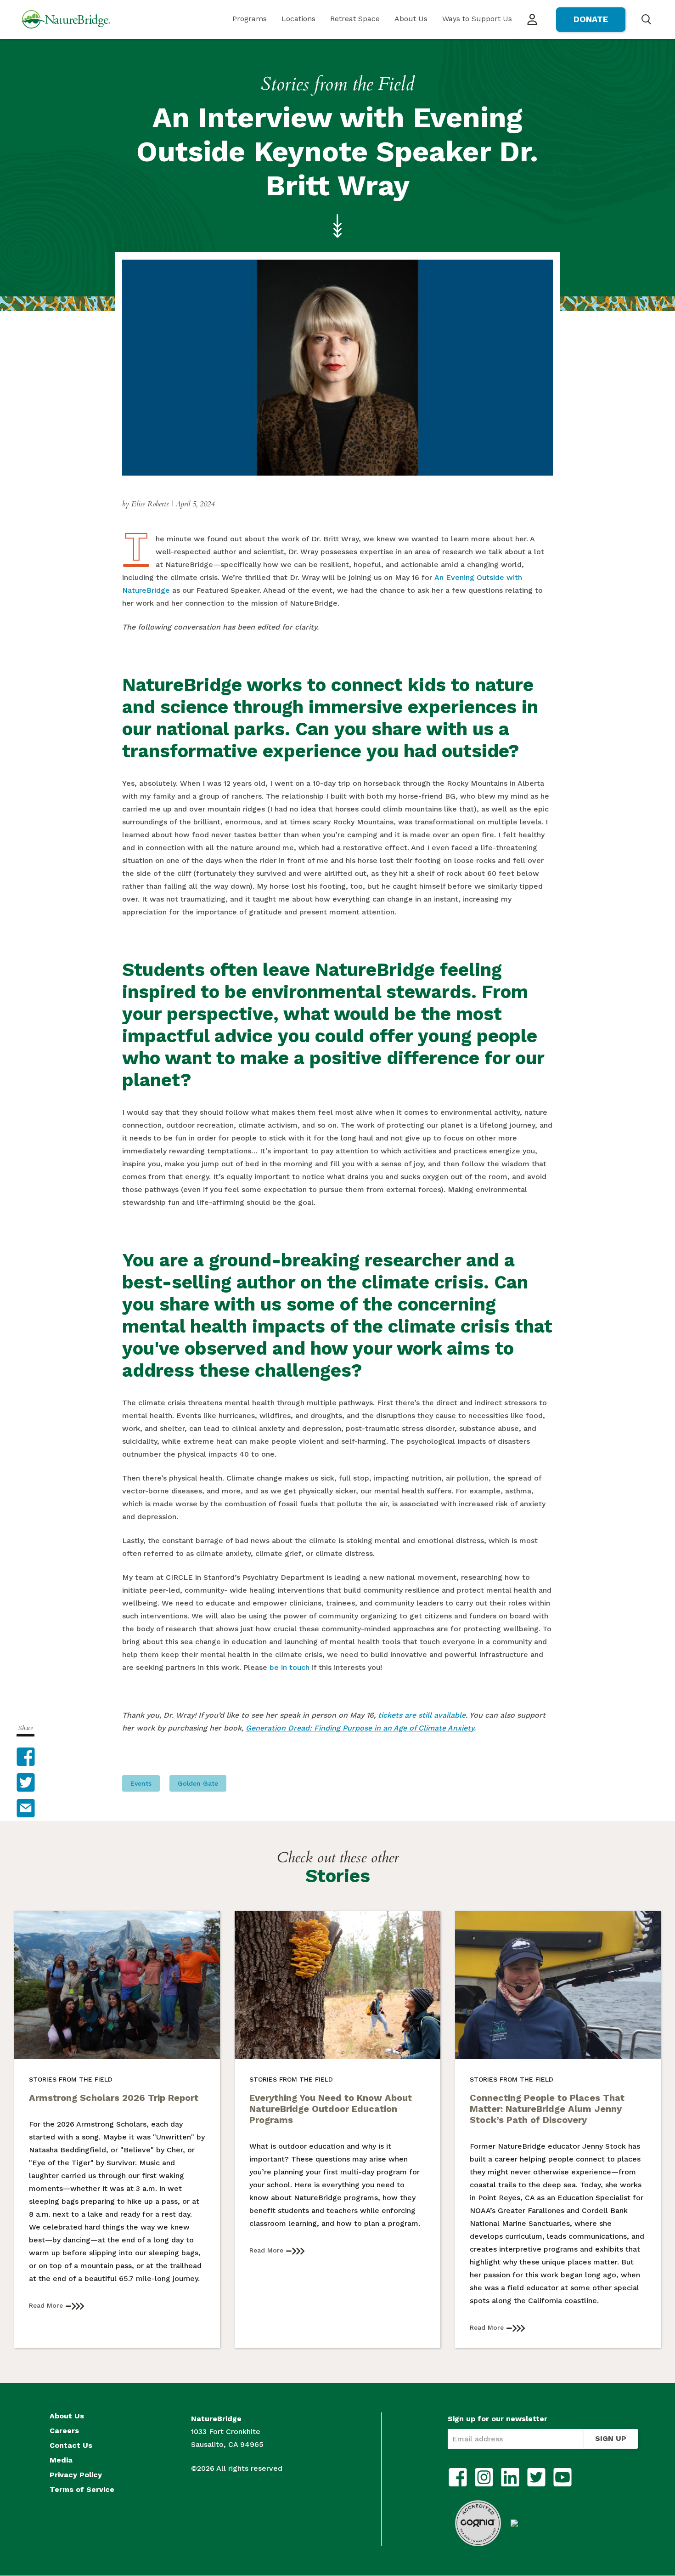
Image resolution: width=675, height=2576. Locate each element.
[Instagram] (484, 2477)
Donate (591, 19)
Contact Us (71, 2445)
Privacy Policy (76, 2475)
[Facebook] (458, 2477)
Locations (298, 19)
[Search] (646, 19)
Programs (250, 19)
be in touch (290, 1667)
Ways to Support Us (477, 19)
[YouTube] (562, 2477)
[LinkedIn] (510, 2477)
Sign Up (611, 2438)
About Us (411, 19)
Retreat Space (355, 19)
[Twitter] (536, 2477)
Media (61, 2460)
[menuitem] (250, 20)
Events (141, 1783)
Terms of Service (82, 2490)
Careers (64, 2431)
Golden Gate (198, 1783)
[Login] (532, 20)
